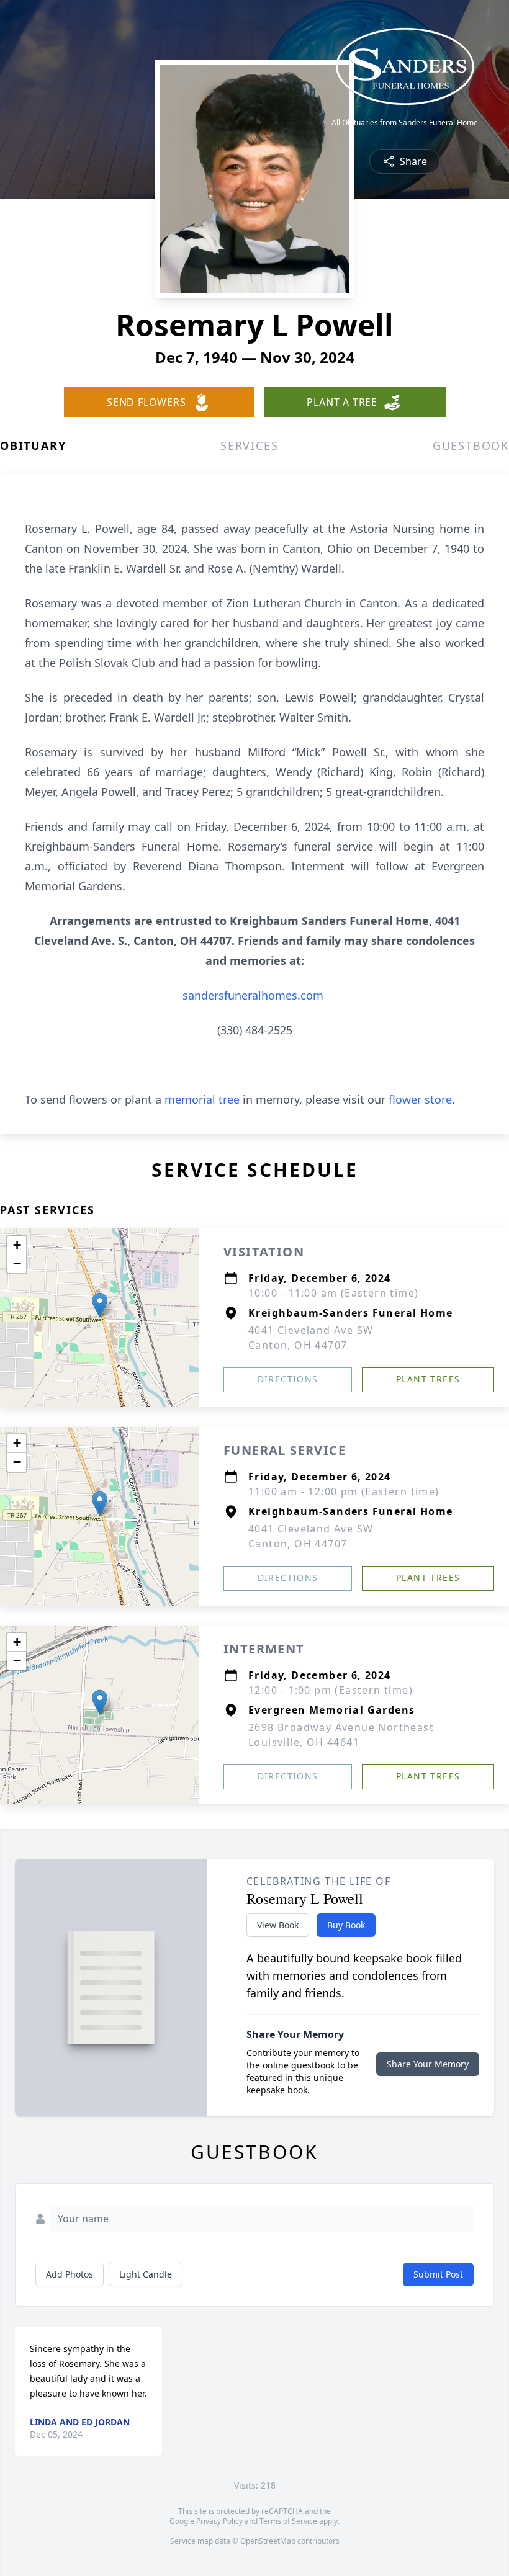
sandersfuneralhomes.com (253, 995)
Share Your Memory (428, 2064)
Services (249, 445)
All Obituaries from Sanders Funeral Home (405, 123)
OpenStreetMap (268, 2541)
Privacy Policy (219, 2521)
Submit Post (438, 2274)
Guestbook (471, 445)
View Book (278, 1925)
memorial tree (202, 1099)
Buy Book (346, 1925)
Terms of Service (288, 2521)
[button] (100, 1305)
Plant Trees (428, 1379)
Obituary (33, 445)
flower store (420, 1099)
